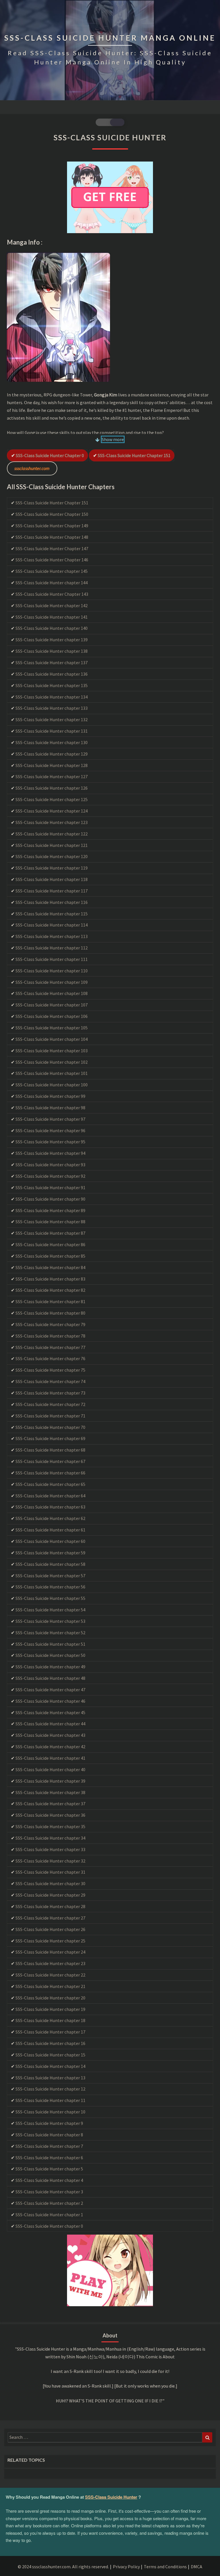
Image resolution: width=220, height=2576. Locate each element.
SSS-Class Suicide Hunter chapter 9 (49, 2123)
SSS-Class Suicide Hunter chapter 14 (50, 2066)
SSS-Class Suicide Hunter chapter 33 (50, 1849)
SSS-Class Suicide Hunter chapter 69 (50, 1438)
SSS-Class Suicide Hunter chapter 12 (50, 2089)
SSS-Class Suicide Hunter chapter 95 (50, 1142)
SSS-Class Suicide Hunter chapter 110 (52, 971)
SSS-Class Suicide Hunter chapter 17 (50, 2032)
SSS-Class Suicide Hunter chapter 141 (52, 617)
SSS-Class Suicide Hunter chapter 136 (52, 674)
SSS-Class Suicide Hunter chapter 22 (50, 1975)
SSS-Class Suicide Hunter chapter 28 (50, 1906)
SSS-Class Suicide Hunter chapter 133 (52, 708)
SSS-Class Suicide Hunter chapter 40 (50, 1769)
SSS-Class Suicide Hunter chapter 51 (50, 1644)
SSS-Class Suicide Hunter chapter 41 (50, 1758)
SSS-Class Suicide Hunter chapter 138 (52, 651)
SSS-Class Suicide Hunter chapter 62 (50, 1518)
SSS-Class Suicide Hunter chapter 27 (50, 1918)
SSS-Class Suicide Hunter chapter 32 (50, 1861)
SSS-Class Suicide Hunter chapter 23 (50, 1963)
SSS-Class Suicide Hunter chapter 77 (50, 1347)
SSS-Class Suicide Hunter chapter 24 (50, 1952)
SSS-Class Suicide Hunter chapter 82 (50, 1290)
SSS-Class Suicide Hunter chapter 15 (50, 2055)
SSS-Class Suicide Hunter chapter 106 (52, 1016)
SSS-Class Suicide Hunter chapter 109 (52, 982)
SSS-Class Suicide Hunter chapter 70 (50, 1427)
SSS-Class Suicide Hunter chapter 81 (50, 1301)
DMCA (197, 2567)
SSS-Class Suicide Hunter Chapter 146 (52, 560)
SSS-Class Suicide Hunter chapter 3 (49, 2192)
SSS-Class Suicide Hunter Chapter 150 (52, 514)
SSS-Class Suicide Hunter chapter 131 (52, 731)
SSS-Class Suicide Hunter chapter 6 (49, 2158)
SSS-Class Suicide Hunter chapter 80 (50, 1313)
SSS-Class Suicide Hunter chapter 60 (50, 1541)
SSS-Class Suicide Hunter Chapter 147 (52, 548)
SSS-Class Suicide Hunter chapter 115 (52, 914)
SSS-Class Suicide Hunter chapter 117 (52, 891)
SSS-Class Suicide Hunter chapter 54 (50, 1610)
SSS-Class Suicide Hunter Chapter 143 (52, 594)
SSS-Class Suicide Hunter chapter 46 (50, 1701)
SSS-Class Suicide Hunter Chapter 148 (52, 537)
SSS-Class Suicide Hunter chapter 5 (49, 2169)
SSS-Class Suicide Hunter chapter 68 (50, 1450)
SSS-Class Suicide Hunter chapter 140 (52, 628)
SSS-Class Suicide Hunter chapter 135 (52, 685)
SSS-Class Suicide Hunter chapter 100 (52, 1085)
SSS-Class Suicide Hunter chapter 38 (50, 1792)
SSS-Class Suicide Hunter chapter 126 (52, 788)
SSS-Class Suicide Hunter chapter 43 (50, 1735)
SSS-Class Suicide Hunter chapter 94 (50, 1153)
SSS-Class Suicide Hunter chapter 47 (50, 1690)
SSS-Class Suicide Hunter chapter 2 (49, 2203)
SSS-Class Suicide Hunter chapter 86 (50, 1244)
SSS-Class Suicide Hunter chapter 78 (50, 1336)
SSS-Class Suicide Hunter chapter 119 (52, 868)
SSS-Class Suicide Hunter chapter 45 (50, 1712)
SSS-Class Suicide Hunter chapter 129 (52, 754)
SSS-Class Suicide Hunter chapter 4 (49, 2180)
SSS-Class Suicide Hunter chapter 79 (50, 1324)
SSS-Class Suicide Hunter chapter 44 (50, 1724)
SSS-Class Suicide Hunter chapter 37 (50, 1804)
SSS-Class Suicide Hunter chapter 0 (50, 455)
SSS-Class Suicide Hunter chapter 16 (50, 2043)
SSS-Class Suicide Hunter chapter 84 (50, 1267)
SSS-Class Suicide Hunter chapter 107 (52, 1005)
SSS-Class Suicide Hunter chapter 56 (50, 1587)
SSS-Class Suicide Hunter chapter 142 (52, 605)
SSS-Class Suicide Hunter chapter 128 (52, 765)
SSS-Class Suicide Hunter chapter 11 (50, 2100)
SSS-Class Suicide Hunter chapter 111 (52, 959)
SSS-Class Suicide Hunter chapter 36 (50, 1815)
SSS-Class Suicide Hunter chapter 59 (50, 1553)
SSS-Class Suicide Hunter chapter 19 (50, 2009)
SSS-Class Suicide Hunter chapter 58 (50, 1564)
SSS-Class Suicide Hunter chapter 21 (50, 1986)
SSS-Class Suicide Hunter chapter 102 (52, 1062)
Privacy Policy (126, 2567)
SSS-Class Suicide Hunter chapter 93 (50, 1165)
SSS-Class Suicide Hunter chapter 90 (50, 1199)
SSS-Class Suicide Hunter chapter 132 (52, 719)
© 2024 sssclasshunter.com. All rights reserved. (63, 2567)
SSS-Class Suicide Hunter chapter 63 (50, 1507)
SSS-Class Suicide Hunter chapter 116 (52, 902)
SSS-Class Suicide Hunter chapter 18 (50, 2020)
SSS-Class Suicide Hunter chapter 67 (50, 1461)
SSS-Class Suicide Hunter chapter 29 (50, 1895)
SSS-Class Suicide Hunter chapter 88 (50, 1222)
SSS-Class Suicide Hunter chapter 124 (52, 811)
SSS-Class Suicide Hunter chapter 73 (50, 1393)
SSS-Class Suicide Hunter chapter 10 (50, 2112)
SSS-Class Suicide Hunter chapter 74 (50, 1381)
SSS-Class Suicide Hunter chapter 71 (50, 1416)
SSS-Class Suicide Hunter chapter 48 (50, 1678)
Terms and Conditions (165, 2567)
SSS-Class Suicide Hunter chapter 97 (50, 1119)
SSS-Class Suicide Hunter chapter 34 (50, 1838)
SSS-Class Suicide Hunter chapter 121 (52, 845)
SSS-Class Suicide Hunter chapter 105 (52, 1028)
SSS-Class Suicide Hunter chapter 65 (50, 1484)
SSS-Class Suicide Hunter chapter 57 (50, 1576)
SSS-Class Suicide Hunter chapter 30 (50, 1883)
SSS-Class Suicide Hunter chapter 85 (50, 1256)
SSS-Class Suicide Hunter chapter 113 (52, 936)
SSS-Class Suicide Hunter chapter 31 (50, 1872)
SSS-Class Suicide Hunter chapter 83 (50, 1279)
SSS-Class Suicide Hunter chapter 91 (50, 1187)
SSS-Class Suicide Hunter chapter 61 (50, 1530)
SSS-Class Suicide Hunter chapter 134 (52, 697)
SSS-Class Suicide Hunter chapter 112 (52, 948)
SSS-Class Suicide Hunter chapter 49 (50, 1667)
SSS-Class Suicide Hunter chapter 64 (50, 1496)
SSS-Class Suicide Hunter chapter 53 (50, 1621)
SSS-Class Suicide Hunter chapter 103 (52, 1051)
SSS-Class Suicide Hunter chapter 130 (52, 742)
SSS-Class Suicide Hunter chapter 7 (49, 2146)
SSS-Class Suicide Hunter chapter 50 (50, 1655)
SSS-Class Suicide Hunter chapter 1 (49, 2215)
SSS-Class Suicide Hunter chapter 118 (52, 879)
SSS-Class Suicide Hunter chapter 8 (49, 2135)
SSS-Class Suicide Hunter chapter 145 (52, 571)
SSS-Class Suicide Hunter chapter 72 (50, 1404)
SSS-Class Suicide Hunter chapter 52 (50, 1633)
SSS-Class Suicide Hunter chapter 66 (50, 1473)
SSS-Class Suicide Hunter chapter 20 (50, 1998)
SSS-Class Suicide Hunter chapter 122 (52, 834)
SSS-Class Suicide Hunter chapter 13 (50, 2078)
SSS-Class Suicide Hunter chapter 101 (52, 1073)
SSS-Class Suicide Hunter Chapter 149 (52, 526)
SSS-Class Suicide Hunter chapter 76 (50, 1358)
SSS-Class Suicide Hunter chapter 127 (52, 776)
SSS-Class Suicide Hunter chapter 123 (52, 822)
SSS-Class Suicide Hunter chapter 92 (50, 1176)
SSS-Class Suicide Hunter (111, 2497)
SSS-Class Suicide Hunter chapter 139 (52, 640)
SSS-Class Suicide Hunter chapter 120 (52, 856)
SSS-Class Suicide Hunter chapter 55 (50, 1598)
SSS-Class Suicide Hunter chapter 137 (52, 662)
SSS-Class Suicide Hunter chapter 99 (50, 1096)
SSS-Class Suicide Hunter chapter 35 (50, 1826)
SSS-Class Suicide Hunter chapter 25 (50, 1941)
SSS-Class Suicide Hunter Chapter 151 (134, 455)
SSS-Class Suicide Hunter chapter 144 (52, 583)
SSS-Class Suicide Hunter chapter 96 (50, 1130)
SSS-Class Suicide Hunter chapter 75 (50, 1370)
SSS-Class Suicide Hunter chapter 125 (52, 799)
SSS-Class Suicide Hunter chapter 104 (52, 1039)
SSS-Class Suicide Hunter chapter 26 (50, 1929)
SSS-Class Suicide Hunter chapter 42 (50, 1747)
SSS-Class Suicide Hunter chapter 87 (50, 1233)
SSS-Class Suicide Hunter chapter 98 (50, 1108)
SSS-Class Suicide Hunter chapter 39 (50, 1781)
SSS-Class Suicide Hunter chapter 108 (52, 993)
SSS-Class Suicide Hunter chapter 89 (50, 1210)
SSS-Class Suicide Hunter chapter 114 (52, 925)
